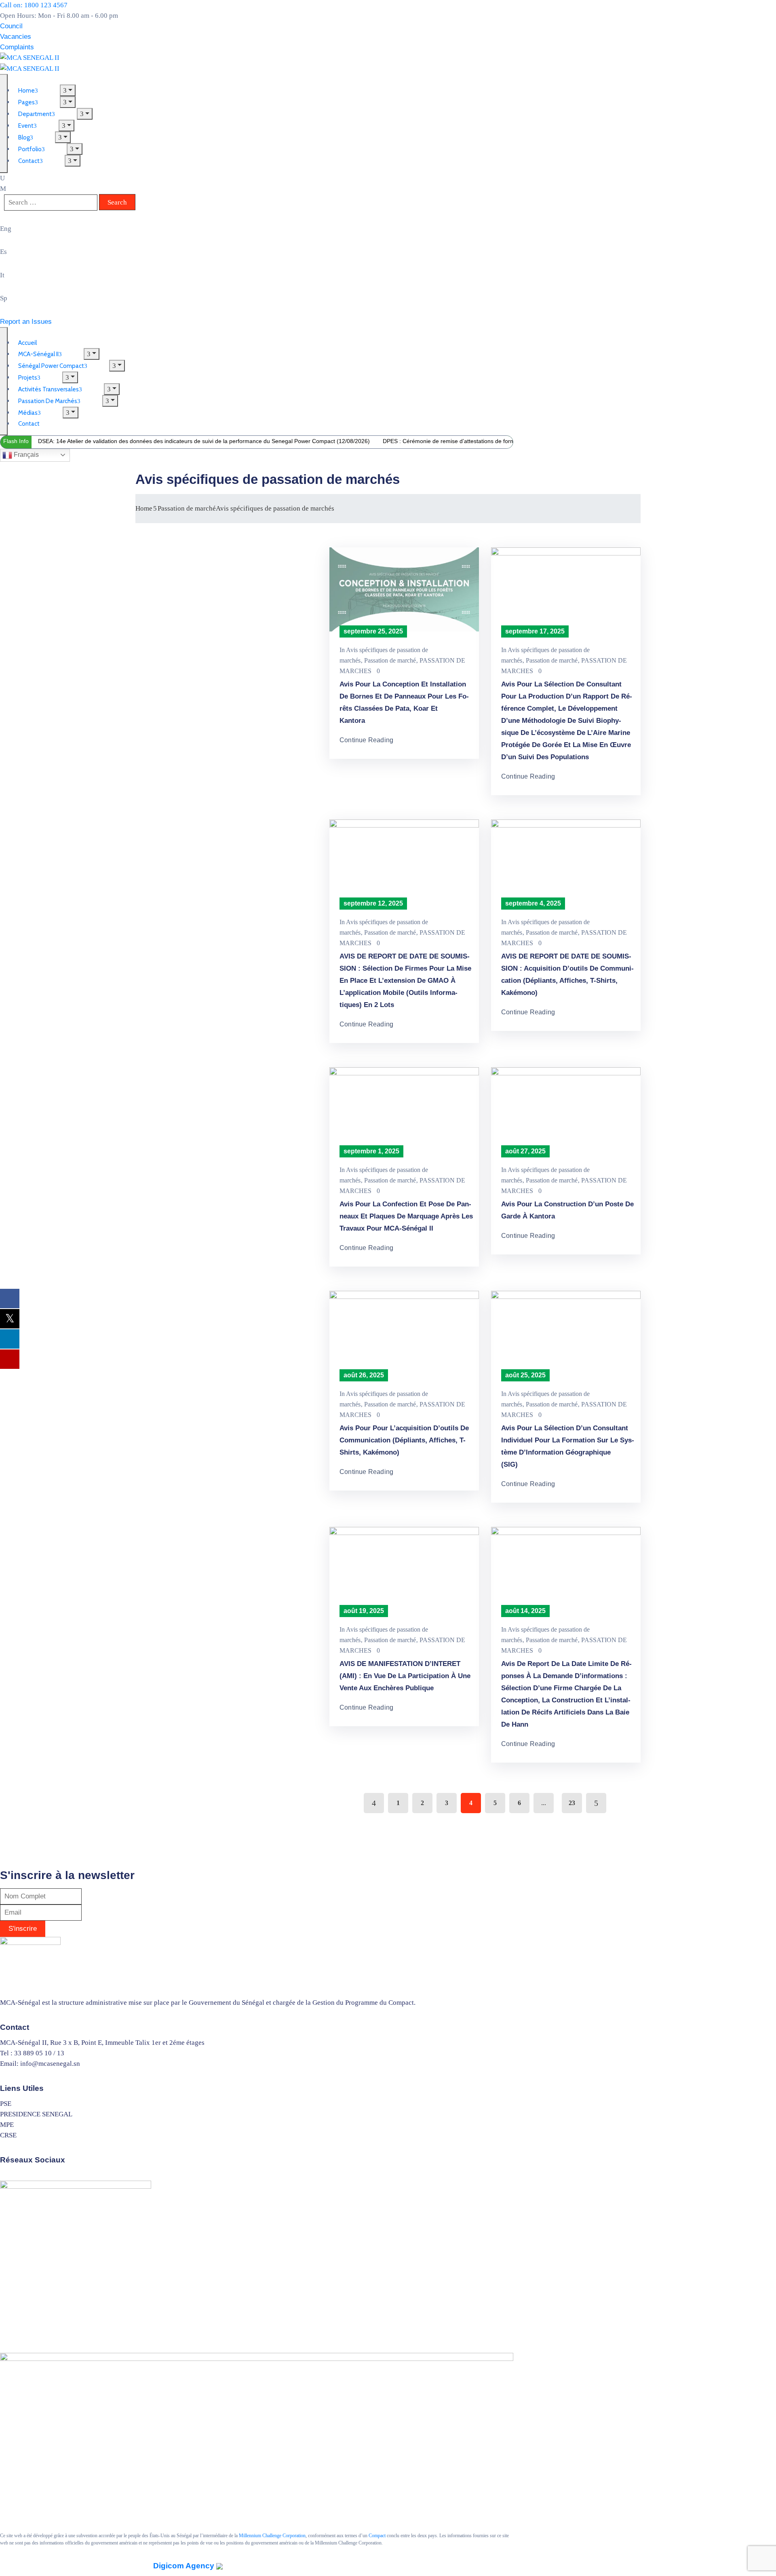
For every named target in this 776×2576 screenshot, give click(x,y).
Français (25, 455)
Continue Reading (366, 740)
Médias (28, 413)
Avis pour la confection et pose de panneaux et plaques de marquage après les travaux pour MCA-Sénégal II (406, 1216)
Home (144, 508)
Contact (29, 161)
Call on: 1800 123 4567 (34, 5)
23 (572, 1803)
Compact (377, 2536)
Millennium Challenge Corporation (272, 2536)
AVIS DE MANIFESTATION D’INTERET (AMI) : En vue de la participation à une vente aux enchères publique (405, 1676)
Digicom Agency (185, 2566)
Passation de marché (187, 508)
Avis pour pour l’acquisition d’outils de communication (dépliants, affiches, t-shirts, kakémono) (404, 1440)
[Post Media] (404, 589)
